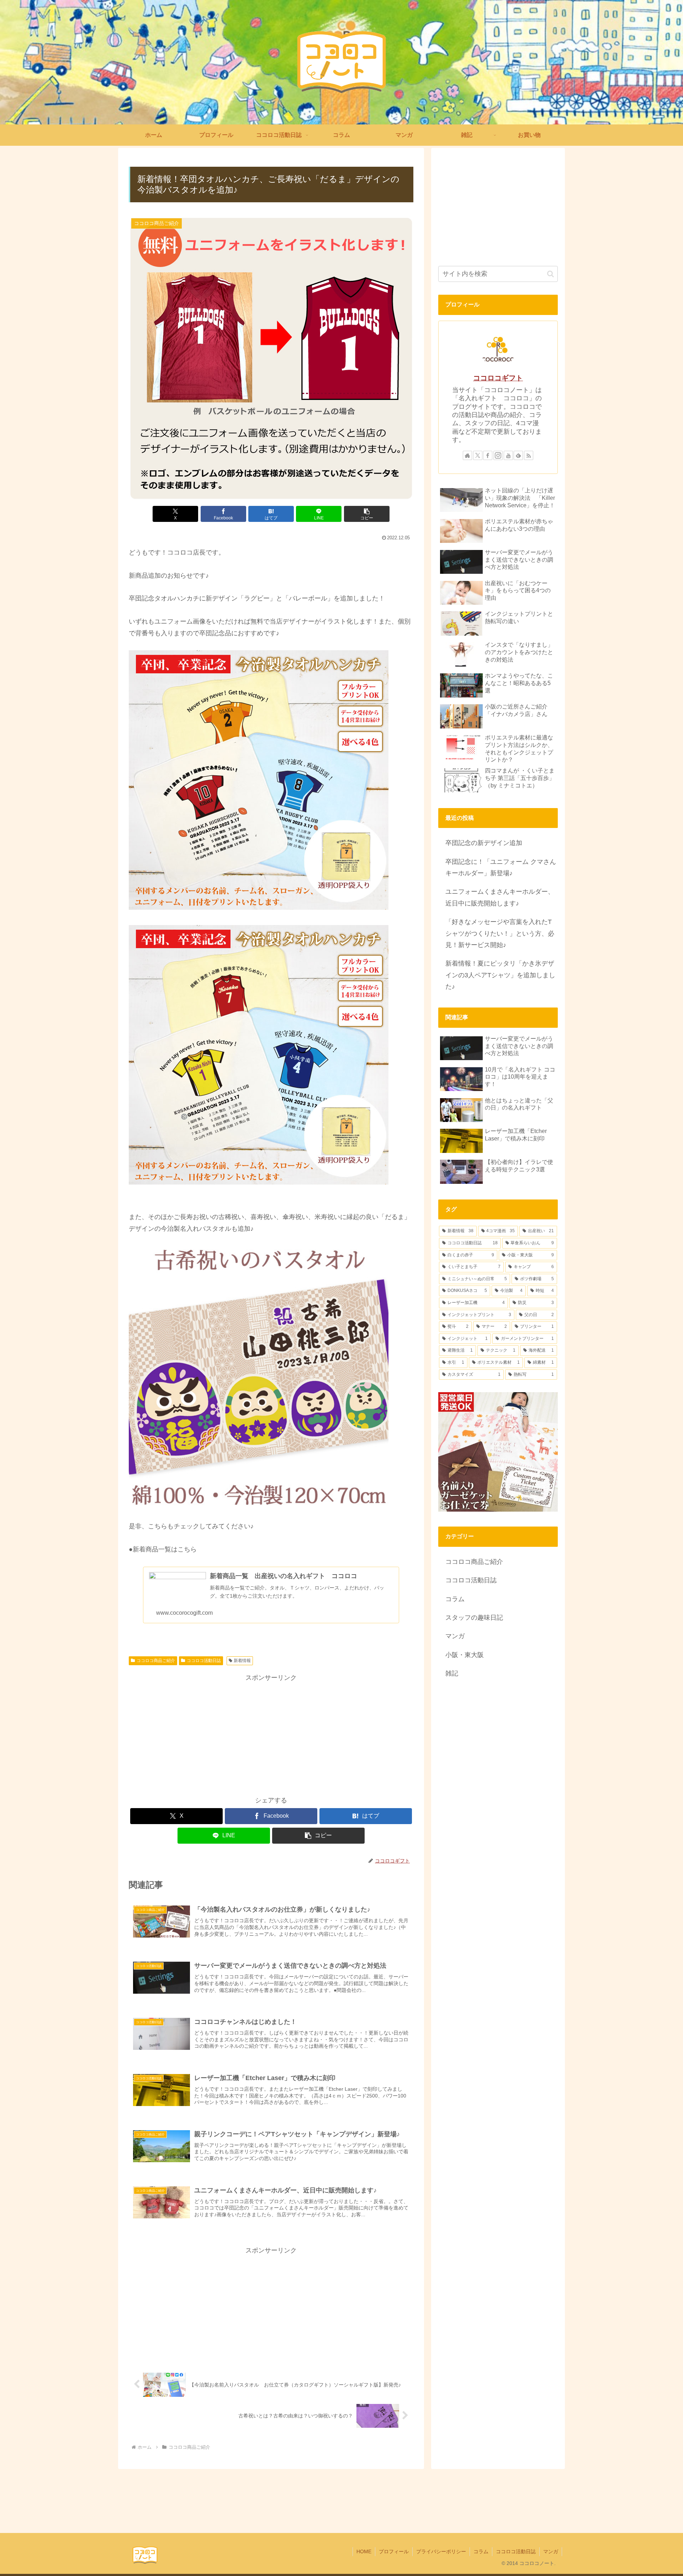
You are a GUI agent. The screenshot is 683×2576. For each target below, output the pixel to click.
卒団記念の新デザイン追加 (484, 843)
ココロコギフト (498, 378)
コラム (481, 2551)
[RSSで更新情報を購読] (529, 455)
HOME (364, 2551)
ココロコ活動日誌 (204, 1661)
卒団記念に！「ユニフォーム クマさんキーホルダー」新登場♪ (501, 867)
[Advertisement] (271, 1733)
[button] (367, 514)
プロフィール (394, 2551)
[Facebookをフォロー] (488, 455)
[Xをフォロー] (478, 455)
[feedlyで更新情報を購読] (518, 455)
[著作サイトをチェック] (467, 455)
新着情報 (242, 1661)
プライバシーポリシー (441, 2551)
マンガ (551, 2551)
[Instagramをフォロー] (498, 455)
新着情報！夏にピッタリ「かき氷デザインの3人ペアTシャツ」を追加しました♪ (500, 975)
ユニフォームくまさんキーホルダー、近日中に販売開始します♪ (500, 897)
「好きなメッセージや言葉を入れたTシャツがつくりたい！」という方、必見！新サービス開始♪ (500, 933)
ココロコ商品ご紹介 (156, 1661)
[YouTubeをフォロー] (508, 455)
